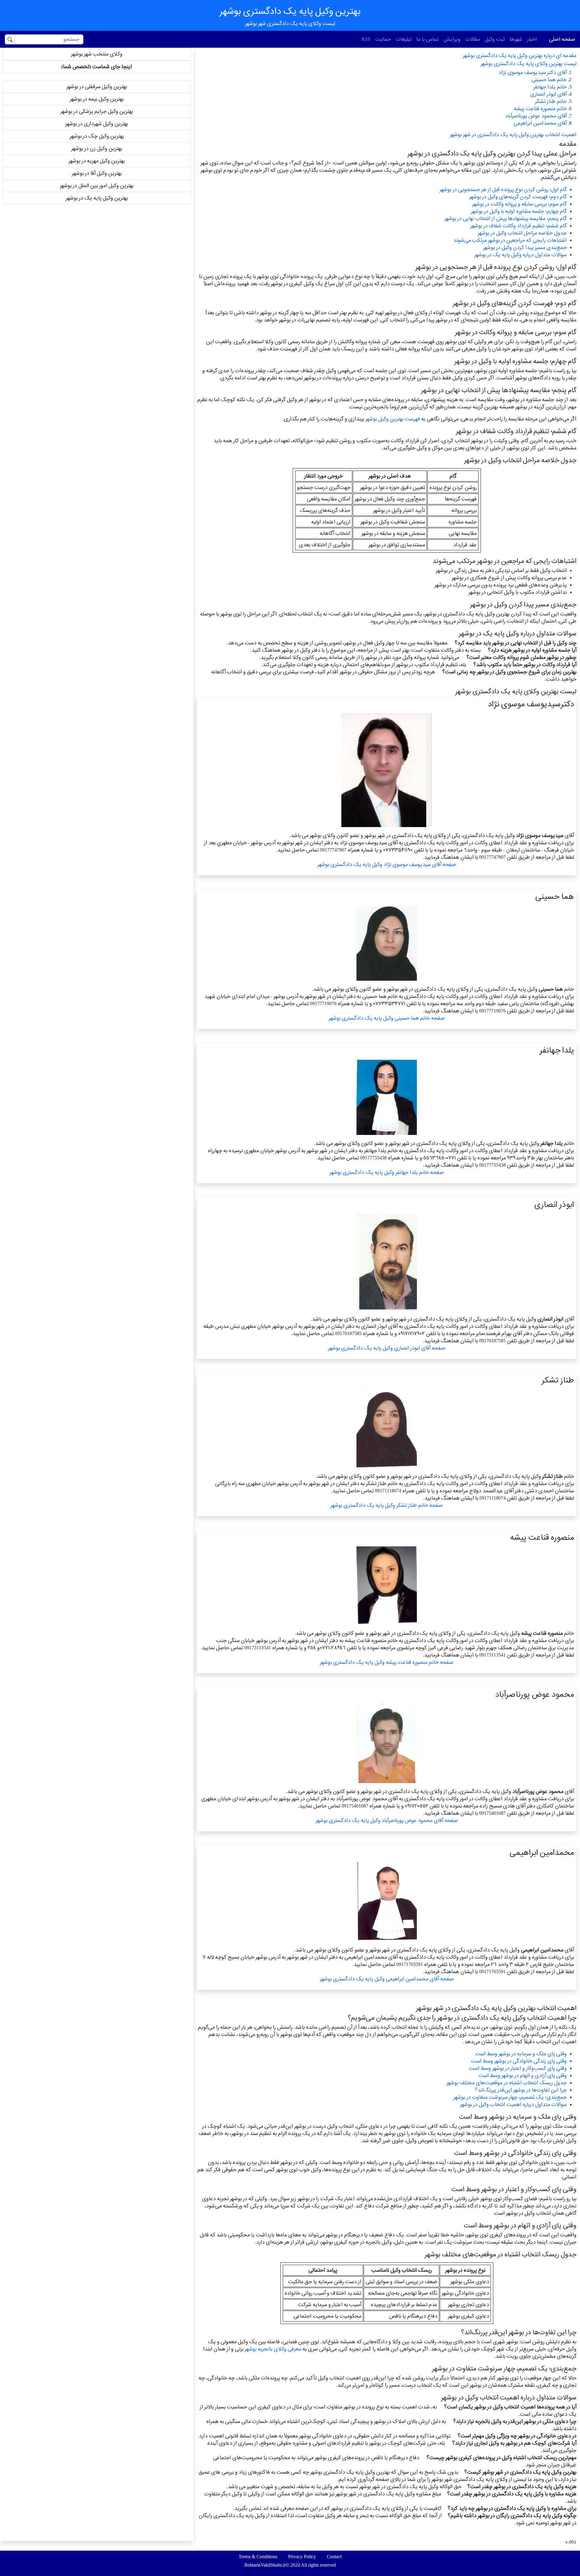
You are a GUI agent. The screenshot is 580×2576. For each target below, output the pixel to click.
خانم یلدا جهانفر (550, 87)
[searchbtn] (10, 39)
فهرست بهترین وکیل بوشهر (393, 419)
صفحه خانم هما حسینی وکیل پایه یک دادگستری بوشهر (387, 1018)
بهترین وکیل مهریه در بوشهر (97, 161)
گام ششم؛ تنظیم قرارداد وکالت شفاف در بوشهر (519, 226)
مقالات (472, 39)
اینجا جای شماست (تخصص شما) (97, 67)
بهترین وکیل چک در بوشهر (97, 136)
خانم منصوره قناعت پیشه (540, 109)
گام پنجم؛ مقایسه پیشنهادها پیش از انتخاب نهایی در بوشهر (506, 218)
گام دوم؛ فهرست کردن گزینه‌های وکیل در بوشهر (518, 197)
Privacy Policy (302, 2557)
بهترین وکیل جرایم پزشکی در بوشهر (97, 111)
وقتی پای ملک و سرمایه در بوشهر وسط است (521, 2054)
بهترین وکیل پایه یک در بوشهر (97, 198)
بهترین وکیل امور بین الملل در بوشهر (97, 185)
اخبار (532, 39)
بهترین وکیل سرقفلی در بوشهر (97, 86)
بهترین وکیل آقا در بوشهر (97, 173)
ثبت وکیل (495, 39)
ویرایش (452, 39)
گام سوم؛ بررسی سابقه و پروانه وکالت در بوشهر (519, 204)
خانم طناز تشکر (551, 101)
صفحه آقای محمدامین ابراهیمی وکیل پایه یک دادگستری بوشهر (387, 1979)
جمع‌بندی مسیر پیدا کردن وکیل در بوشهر (525, 247)
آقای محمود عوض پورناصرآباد (536, 116)
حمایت (383, 39)
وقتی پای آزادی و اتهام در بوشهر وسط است (522, 2075)
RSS (366, 39)
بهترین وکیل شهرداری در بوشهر (97, 124)
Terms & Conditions (258, 2557)
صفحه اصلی (562, 39)
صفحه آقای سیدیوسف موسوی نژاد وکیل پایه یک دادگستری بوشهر (387, 864)
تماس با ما (427, 39)
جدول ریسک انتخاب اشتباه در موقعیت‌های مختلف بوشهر (507, 2083)
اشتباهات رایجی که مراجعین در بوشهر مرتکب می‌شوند (510, 240)
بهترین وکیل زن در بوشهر (97, 148)
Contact (334, 2557)
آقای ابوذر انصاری (548, 94)
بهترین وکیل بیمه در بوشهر (97, 99)
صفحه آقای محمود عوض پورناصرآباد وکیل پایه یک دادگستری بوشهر (387, 1820)
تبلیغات (404, 39)
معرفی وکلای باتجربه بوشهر (273, 2349)
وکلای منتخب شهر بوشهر (97, 54)
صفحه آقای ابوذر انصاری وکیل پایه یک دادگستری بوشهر (387, 1348)
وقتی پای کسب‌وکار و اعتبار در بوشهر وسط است (518, 2068)
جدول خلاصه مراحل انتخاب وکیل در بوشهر (522, 233)
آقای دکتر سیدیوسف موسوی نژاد (533, 72)
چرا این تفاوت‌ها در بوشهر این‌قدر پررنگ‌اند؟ (521, 2090)
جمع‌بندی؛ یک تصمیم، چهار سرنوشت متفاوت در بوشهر (510, 2097)
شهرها (516, 39)
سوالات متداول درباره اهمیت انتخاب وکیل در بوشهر (513, 2104)
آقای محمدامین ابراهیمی (540, 123)
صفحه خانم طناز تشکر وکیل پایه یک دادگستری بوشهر (387, 1505)
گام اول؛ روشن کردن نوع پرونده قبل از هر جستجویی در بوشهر (503, 189)
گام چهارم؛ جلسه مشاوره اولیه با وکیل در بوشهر (519, 211)
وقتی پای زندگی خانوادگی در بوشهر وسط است (519, 2061)
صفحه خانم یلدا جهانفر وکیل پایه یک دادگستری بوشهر (387, 1172)
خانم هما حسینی (549, 80)
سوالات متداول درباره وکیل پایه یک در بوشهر (520, 255)
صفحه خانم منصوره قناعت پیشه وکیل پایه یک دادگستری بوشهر (387, 1662)
